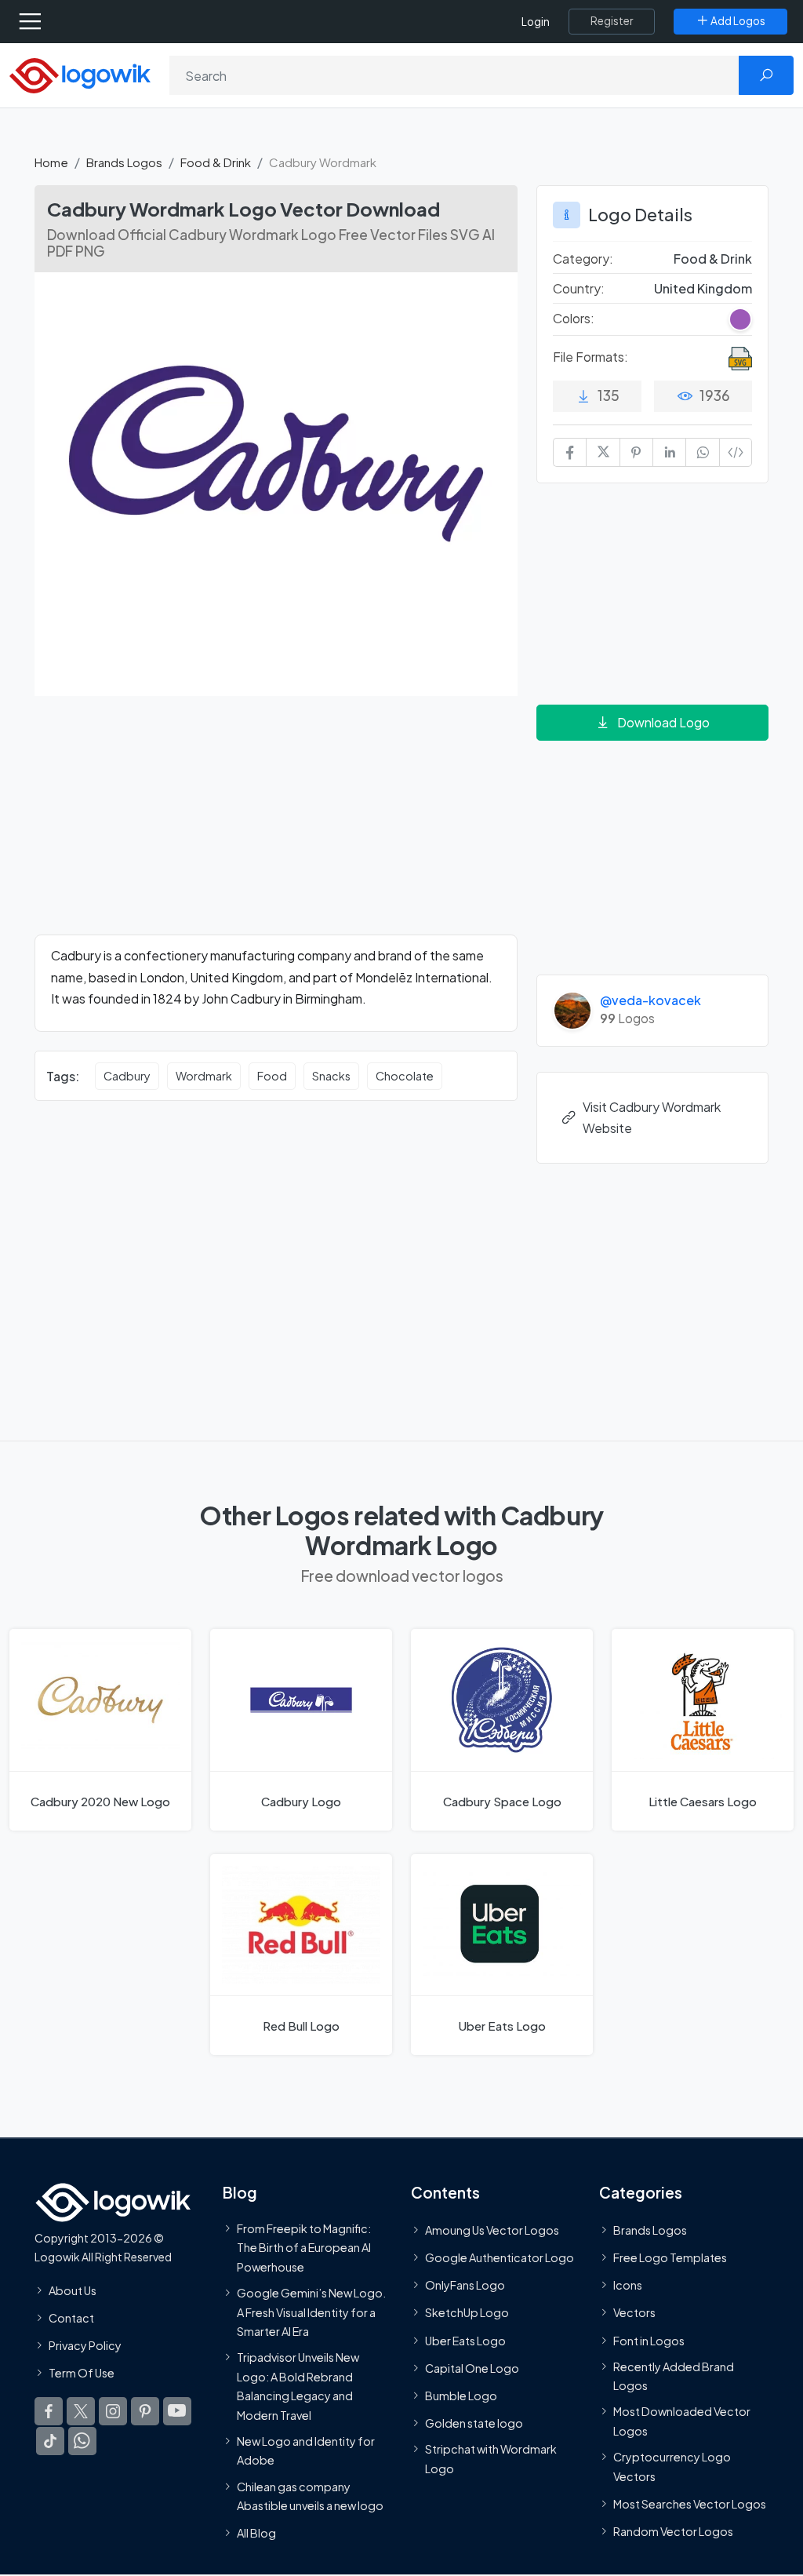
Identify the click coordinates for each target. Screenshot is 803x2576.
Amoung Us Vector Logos (492, 2230)
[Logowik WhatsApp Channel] (82, 2442)
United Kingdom (703, 288)
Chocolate (405, 1076)
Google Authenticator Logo (500, 2257)
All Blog (256, 2534)
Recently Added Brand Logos (674, 2376)
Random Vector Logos (673, 2531)
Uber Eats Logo (465, 2341)
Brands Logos (124, 162)
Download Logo (663, 722)
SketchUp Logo (467, 2313)
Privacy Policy (85, 2345)
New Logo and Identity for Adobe (306, 2450)
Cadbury (127, 1076)
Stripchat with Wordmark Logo (491, 2459)
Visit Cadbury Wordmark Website (652, 1117)
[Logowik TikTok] (50, 2442)
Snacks (331, 1076)
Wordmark (204, 1076)
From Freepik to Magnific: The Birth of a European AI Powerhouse (304, 2248)
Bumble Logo (461, 2396)
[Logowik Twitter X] (81, 2412)
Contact (71, 2318)
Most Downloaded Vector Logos (682, 2421)
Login (536, 22)
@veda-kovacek (650, 1000)
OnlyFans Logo (465, 2286)
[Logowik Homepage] (80, 74)
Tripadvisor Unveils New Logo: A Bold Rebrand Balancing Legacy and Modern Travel (298, 2387)
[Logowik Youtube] (177, 2412)
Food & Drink (216, 162)
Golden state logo (474, 2424)
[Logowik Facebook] (49, 2412)
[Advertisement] (276, 825)
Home (51, 162)
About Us (73, 2290)
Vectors (634, 2313)
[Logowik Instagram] (113, 2412)
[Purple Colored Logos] (740, 319)
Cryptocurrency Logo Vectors (672, 2467)
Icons (628, 2286)
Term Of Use (82, 2374)
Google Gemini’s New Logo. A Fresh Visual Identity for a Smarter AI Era (311, 2312)
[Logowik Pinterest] (145, 2412)
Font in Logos (649, 2341)
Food (272, 1076)
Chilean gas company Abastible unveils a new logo (310, 2496)
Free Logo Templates (670, 2257)
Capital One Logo (472, 2368)
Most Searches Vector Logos (690, 2504)
